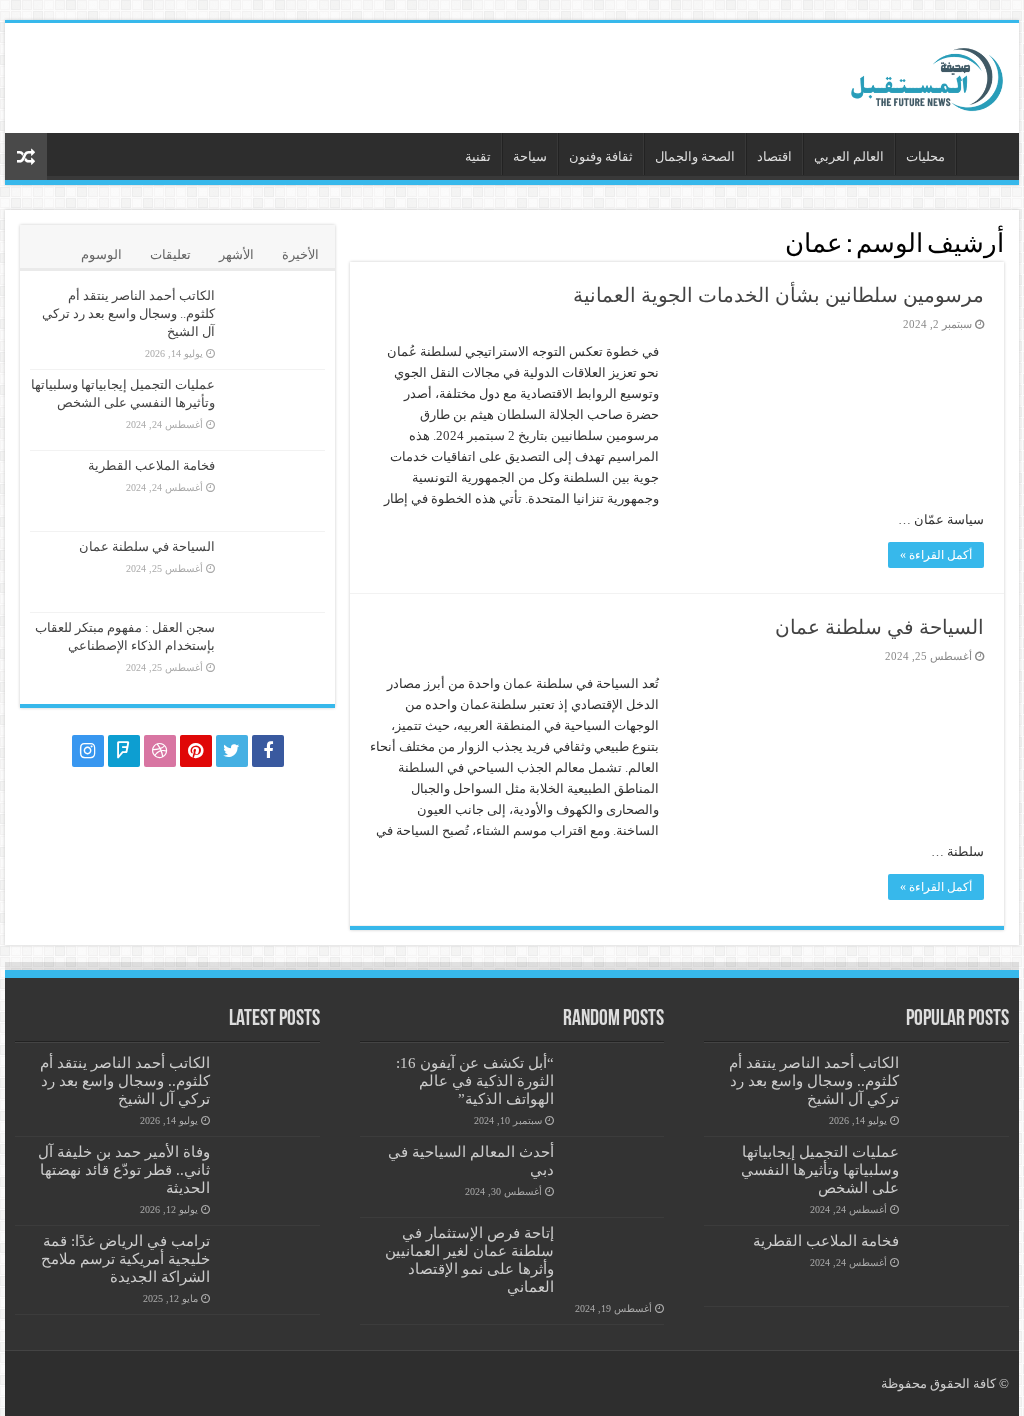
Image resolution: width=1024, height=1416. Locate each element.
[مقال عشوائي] (26, 156)
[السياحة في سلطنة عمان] (275, 572)
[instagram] (88, 751)
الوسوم (101, 254)
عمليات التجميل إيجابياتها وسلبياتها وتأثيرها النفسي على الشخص (820, 1169)
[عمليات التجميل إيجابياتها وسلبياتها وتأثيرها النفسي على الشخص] (275, 410)
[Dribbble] (160, 751)
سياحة (530, 156)
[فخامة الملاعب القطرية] (275, 491)
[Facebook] (268, 751)
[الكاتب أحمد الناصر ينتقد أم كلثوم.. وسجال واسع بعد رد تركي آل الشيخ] (275, 321)
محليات (925, 156)
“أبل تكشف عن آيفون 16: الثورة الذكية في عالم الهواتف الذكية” (475, 1080)
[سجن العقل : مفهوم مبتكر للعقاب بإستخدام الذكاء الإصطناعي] (275, 653)
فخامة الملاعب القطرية (151, 465)
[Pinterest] (196, 751)
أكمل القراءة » (936, 555)
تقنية (478, 156)
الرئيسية (983, 154)
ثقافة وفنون (601, 156)
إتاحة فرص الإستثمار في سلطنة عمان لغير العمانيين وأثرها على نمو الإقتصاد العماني (469, 1259)
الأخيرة (300, 254)
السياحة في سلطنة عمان (879, 627)
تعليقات (170, 254)
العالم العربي (849, 156)
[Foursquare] (124, 751)
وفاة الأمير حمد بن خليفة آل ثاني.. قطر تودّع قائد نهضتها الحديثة (124, 1169)
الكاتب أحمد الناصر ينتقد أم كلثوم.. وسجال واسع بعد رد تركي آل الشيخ (128, 313)
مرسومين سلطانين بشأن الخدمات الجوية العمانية (778, 295)
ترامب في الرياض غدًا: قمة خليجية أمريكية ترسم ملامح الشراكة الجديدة (125, 1258)
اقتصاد (774, 156)
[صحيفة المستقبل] (909, 74)
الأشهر (236, 254)
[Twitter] (232, 751)
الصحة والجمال (695, 156)
